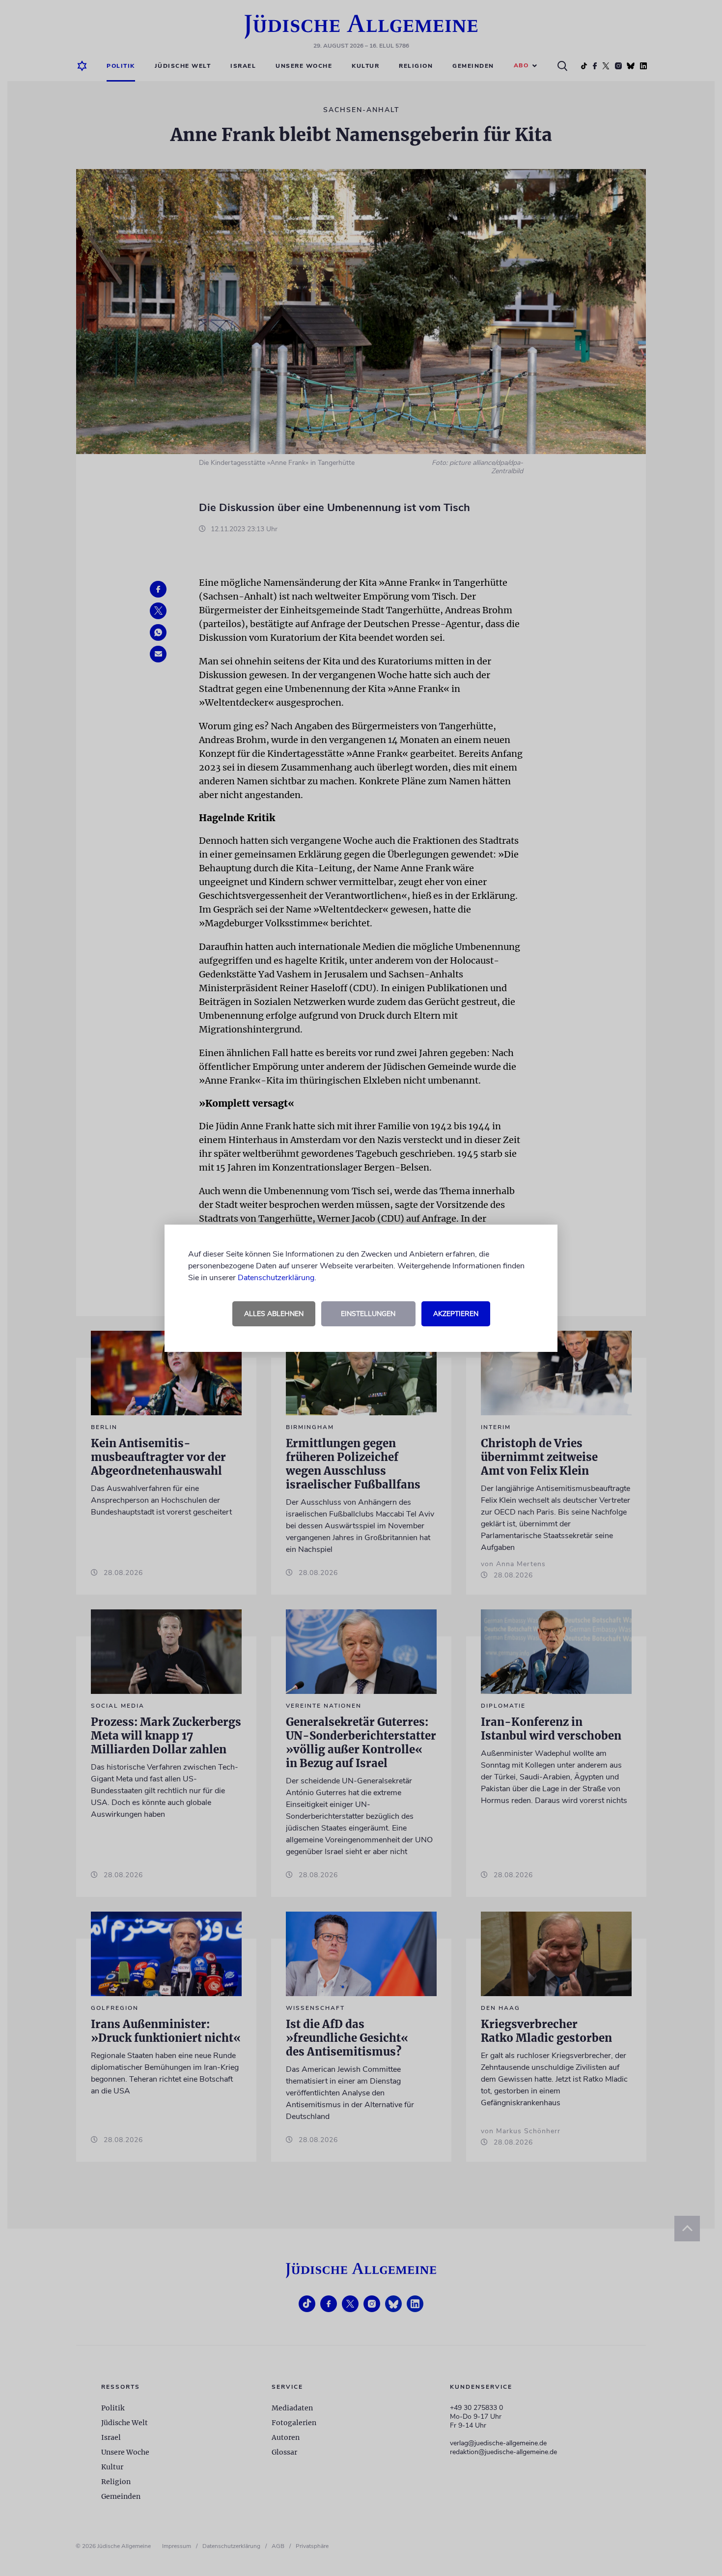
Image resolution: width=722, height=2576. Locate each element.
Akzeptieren (456, 1314)
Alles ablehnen (274, 1314)
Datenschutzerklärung (276, 1278)
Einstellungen (368, 1314)
